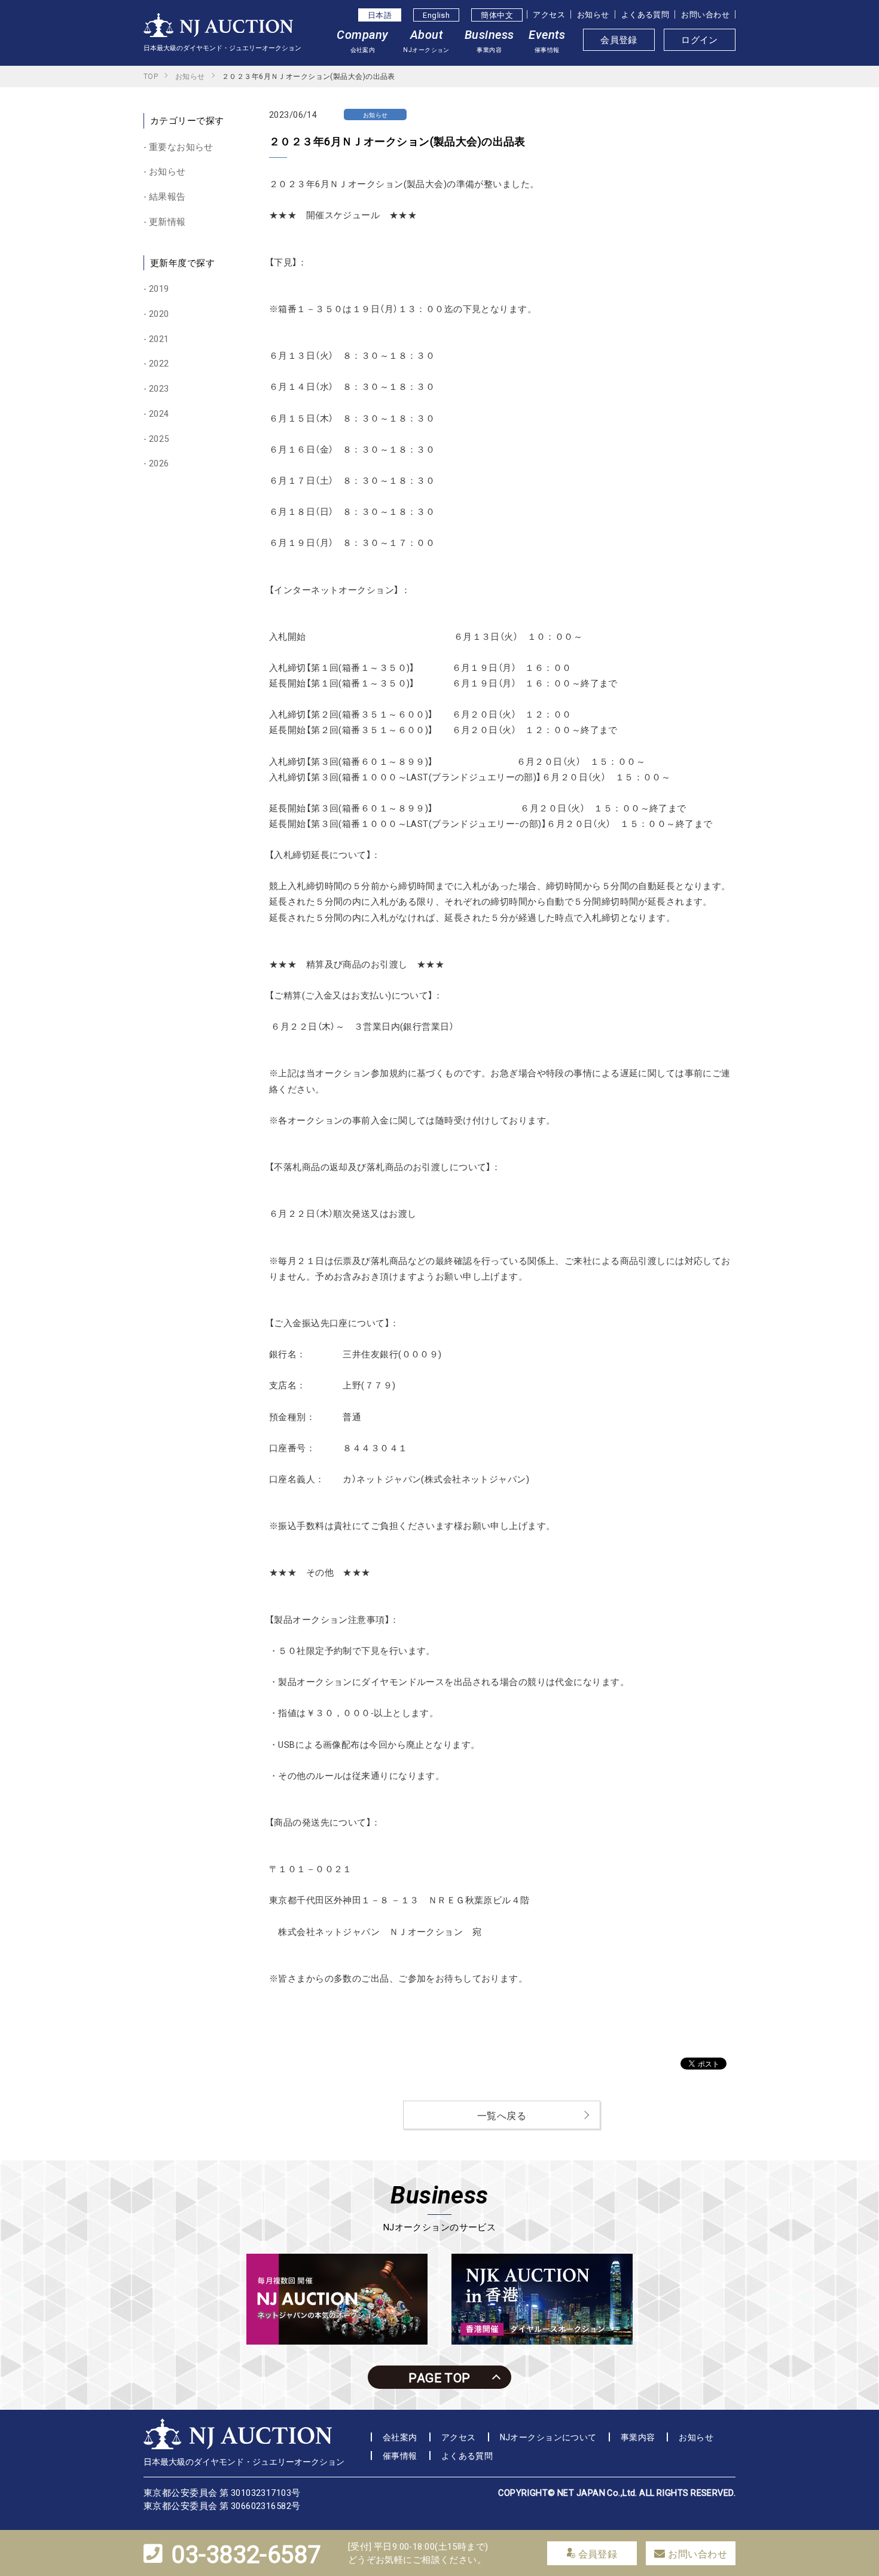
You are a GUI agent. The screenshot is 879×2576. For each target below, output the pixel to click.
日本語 (380, 15)
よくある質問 (645, 14)
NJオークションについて (548, 2437)
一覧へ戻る (502, 2115)
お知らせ (593, 14)
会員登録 (619, 39)
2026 (159, 463)
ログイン (700, 39)
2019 (159, 288)
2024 (159, 413)
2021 (159, 338)
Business (489, 41)
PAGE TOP (439, 2377)
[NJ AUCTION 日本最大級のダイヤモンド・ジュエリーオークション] (218, 30)
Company (362, 41)
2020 (159, 313)
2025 (159, 438)
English (436, 15)
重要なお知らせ (181, 146)
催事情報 (400, 2455)
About (426, 41)
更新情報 (167, 221)
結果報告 (167, 196)
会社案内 (400, 2437)
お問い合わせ (705, 14)
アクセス (549, 14)
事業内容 (638, 2437)
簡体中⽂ (497, 15)
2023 (159, 388)
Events (547, 41)
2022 (159, 363)
